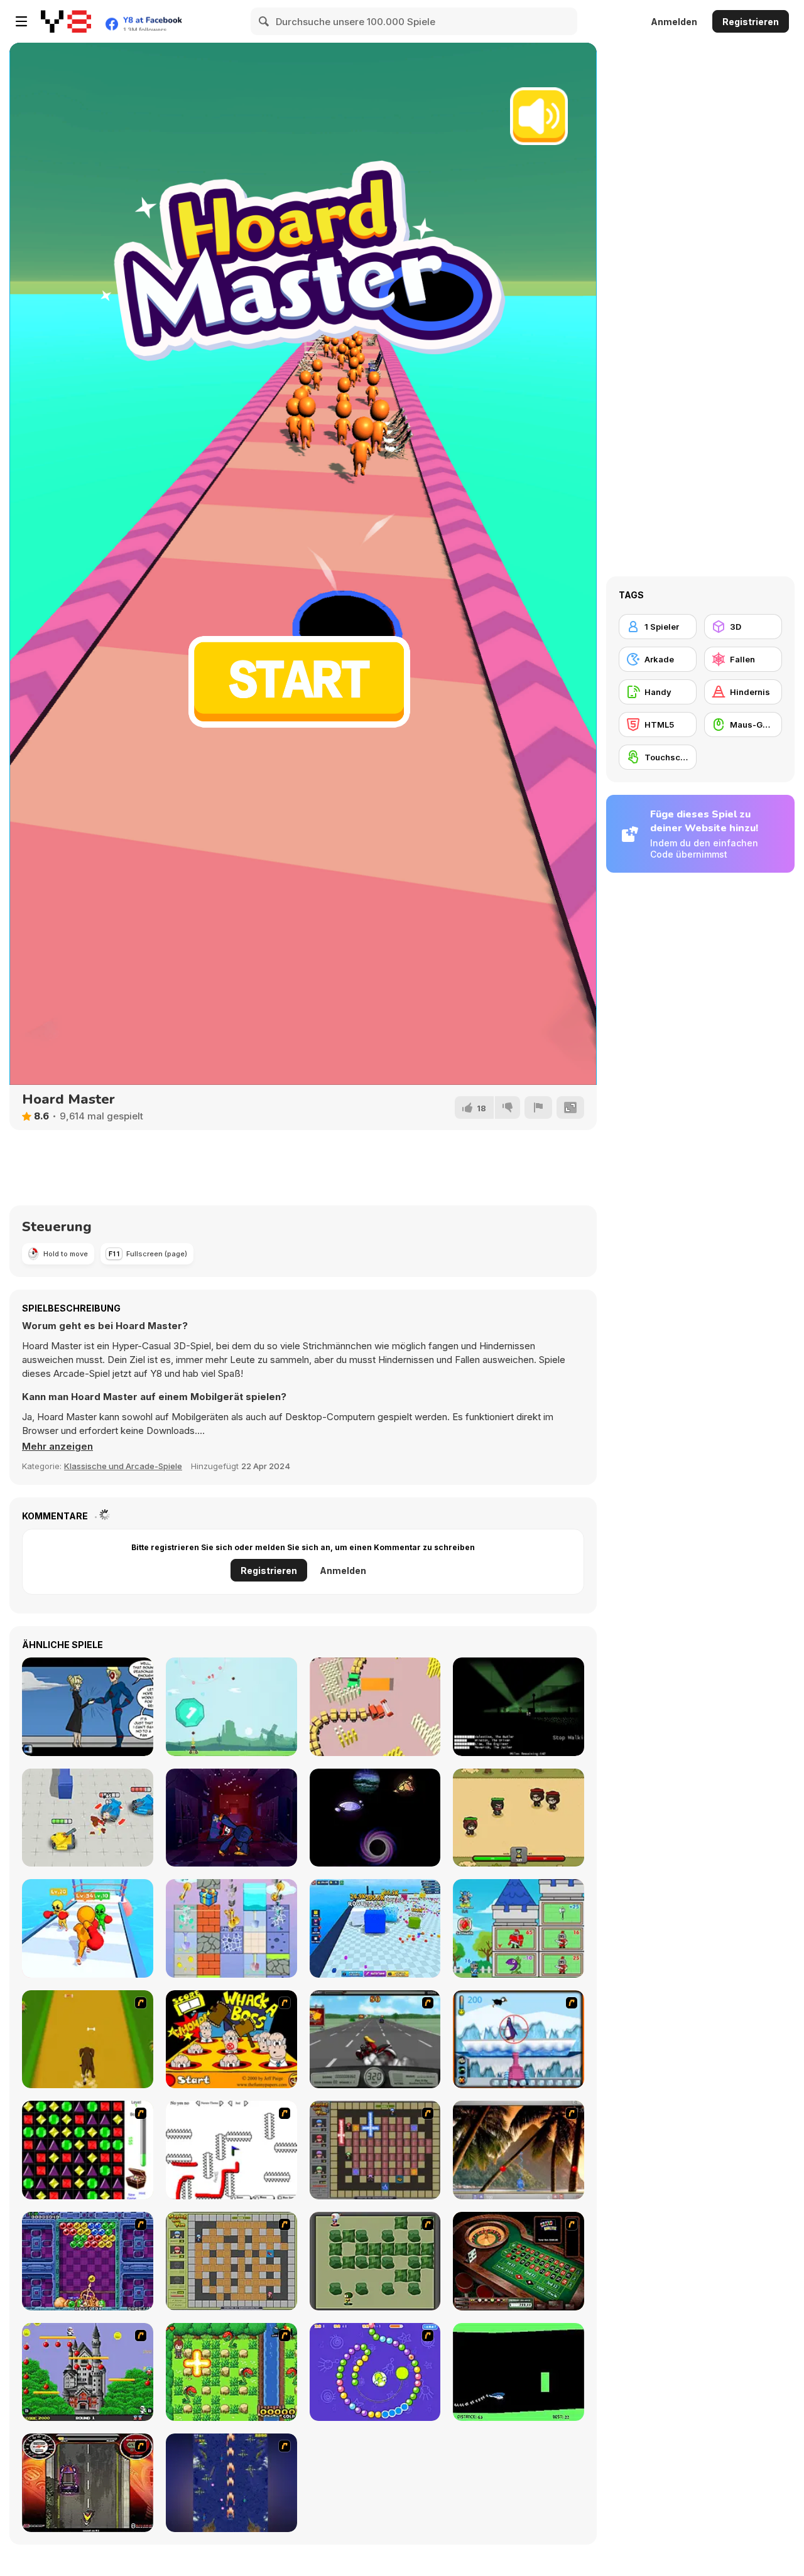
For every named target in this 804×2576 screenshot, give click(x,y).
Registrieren (751, 22)
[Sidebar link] (21, 21)
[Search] (264, 21)
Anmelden (674, 22)
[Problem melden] (538, 1107)
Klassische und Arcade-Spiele (123, 1466)
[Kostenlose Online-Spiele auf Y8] (66, 21)
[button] (57, 1447)
